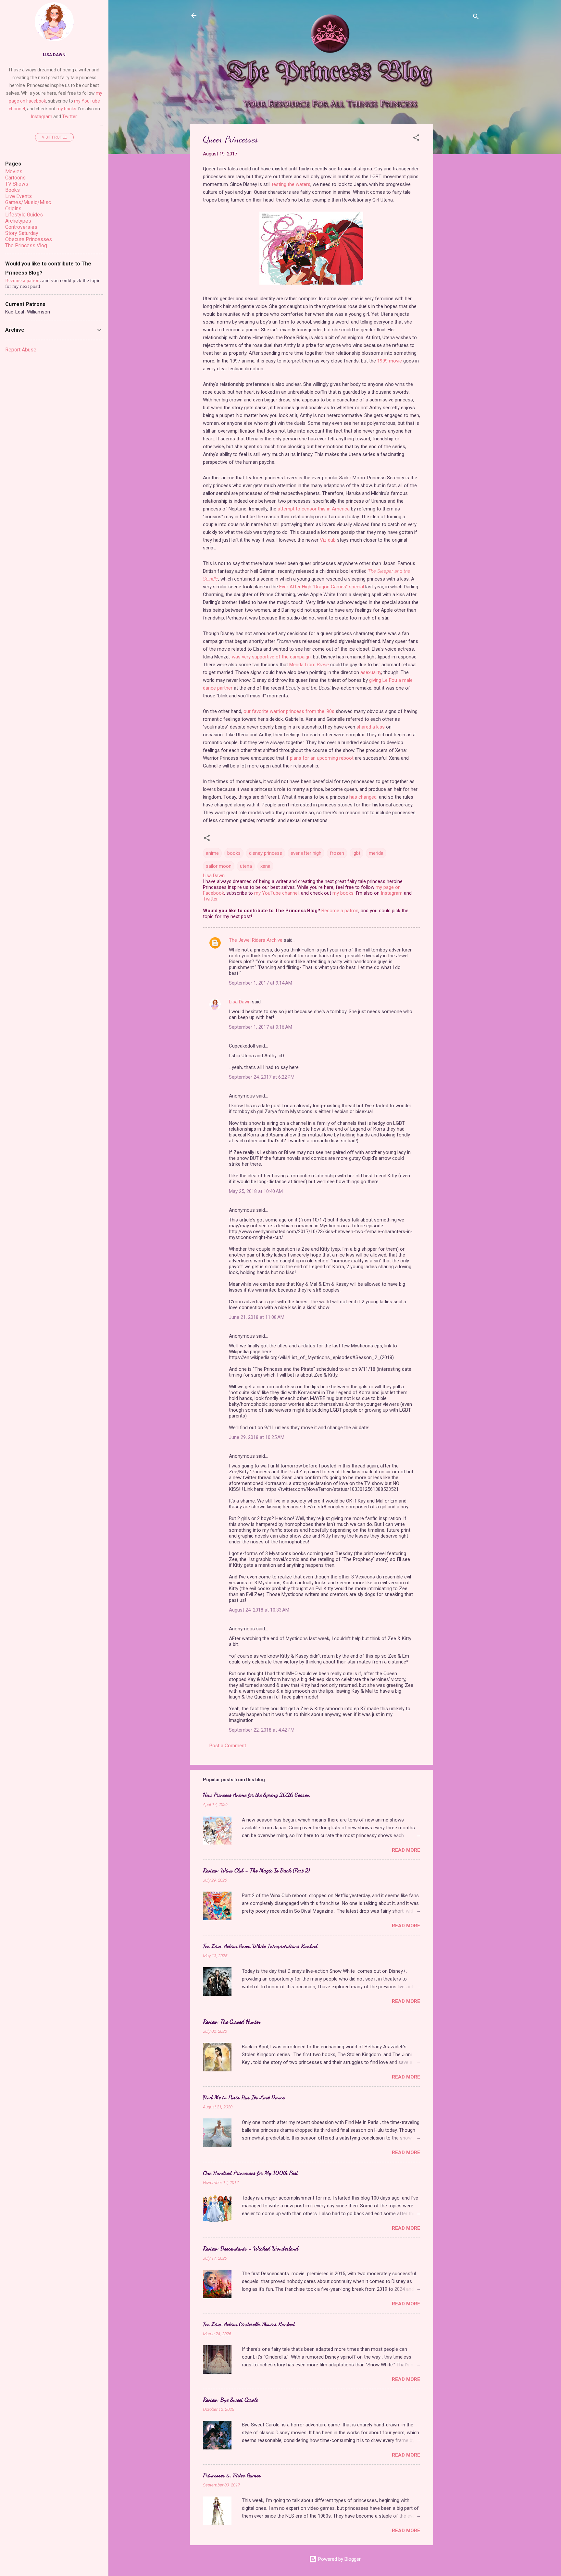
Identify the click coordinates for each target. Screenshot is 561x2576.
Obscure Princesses (29, 239)
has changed (363, 797)
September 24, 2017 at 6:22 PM (262, 1077)
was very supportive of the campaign (271, 657)
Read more (406, 1850)
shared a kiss (371, 727)
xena (265, 866)
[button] (416, 139)
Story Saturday (22, 233)
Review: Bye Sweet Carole (230, 2399)
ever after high (306, 853)
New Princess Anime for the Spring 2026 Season (256, 1795)
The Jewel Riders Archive (256, 940)
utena (246, 866)
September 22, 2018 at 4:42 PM (262, 1730)
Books (12, 190)
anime (212, 853)
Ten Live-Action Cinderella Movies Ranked (249, 2324)
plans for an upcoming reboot (322, 758)
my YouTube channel (276, 893)
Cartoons (15, 178)
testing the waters (291, 184)
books (234, 853)
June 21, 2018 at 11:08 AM (257, 1317)
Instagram (392, 893)
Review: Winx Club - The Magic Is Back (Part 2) (256, 1870)
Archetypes (18, 221)
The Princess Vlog (26, 245)
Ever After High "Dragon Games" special (322, 587)
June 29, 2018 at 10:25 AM (257, 1437)
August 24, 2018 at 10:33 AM (259, 1610)
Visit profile (54, 137)
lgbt (356, 853)
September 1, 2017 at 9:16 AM (261, 1027)
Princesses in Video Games (232, 2475)
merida (376, 853)
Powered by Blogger (339, 2559)
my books (343, 893)
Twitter (210, 899)
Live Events (19, 196)
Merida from (309, 665)
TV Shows (17, 184)
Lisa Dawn (240, 1002)
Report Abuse (21, 350)
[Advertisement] (459, 221)
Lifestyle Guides (24, 215)
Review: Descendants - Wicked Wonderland (251, 2248)
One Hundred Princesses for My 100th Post (250, 2173)
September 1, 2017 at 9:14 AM (261, 983)
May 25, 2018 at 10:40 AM (256, 1191)
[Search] (476, 18)
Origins (13, 209)
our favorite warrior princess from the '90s (289, 711)
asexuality (371, 672)
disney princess (266, 853)
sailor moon (219, 866)
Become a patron (340, 911)
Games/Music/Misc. (29, 202)
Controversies (21, 227)
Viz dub (328, 540)
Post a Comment (228, 1746)
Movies (14, 172)
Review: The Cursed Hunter (232, 2021)
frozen (337, 853)
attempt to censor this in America (314, 509)
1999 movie (390, 361)
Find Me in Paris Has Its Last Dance (244, 2097)
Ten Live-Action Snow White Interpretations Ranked (260, 1946)
